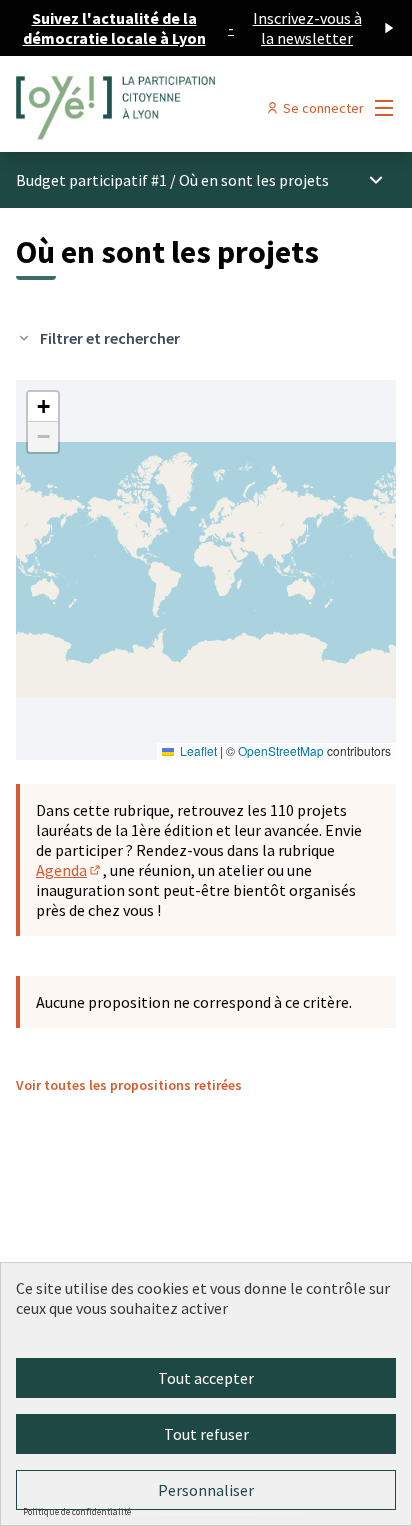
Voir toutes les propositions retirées (129, 1085)
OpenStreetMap (281, 750)
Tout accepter (206, 1378)
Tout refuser (206, 1434)
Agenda (69, 870)
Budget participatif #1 (91, 180)
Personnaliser (206, 1490)
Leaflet (197, 750)
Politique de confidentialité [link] (77, 1511)
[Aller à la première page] (156, 108)
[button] (43, 407)
